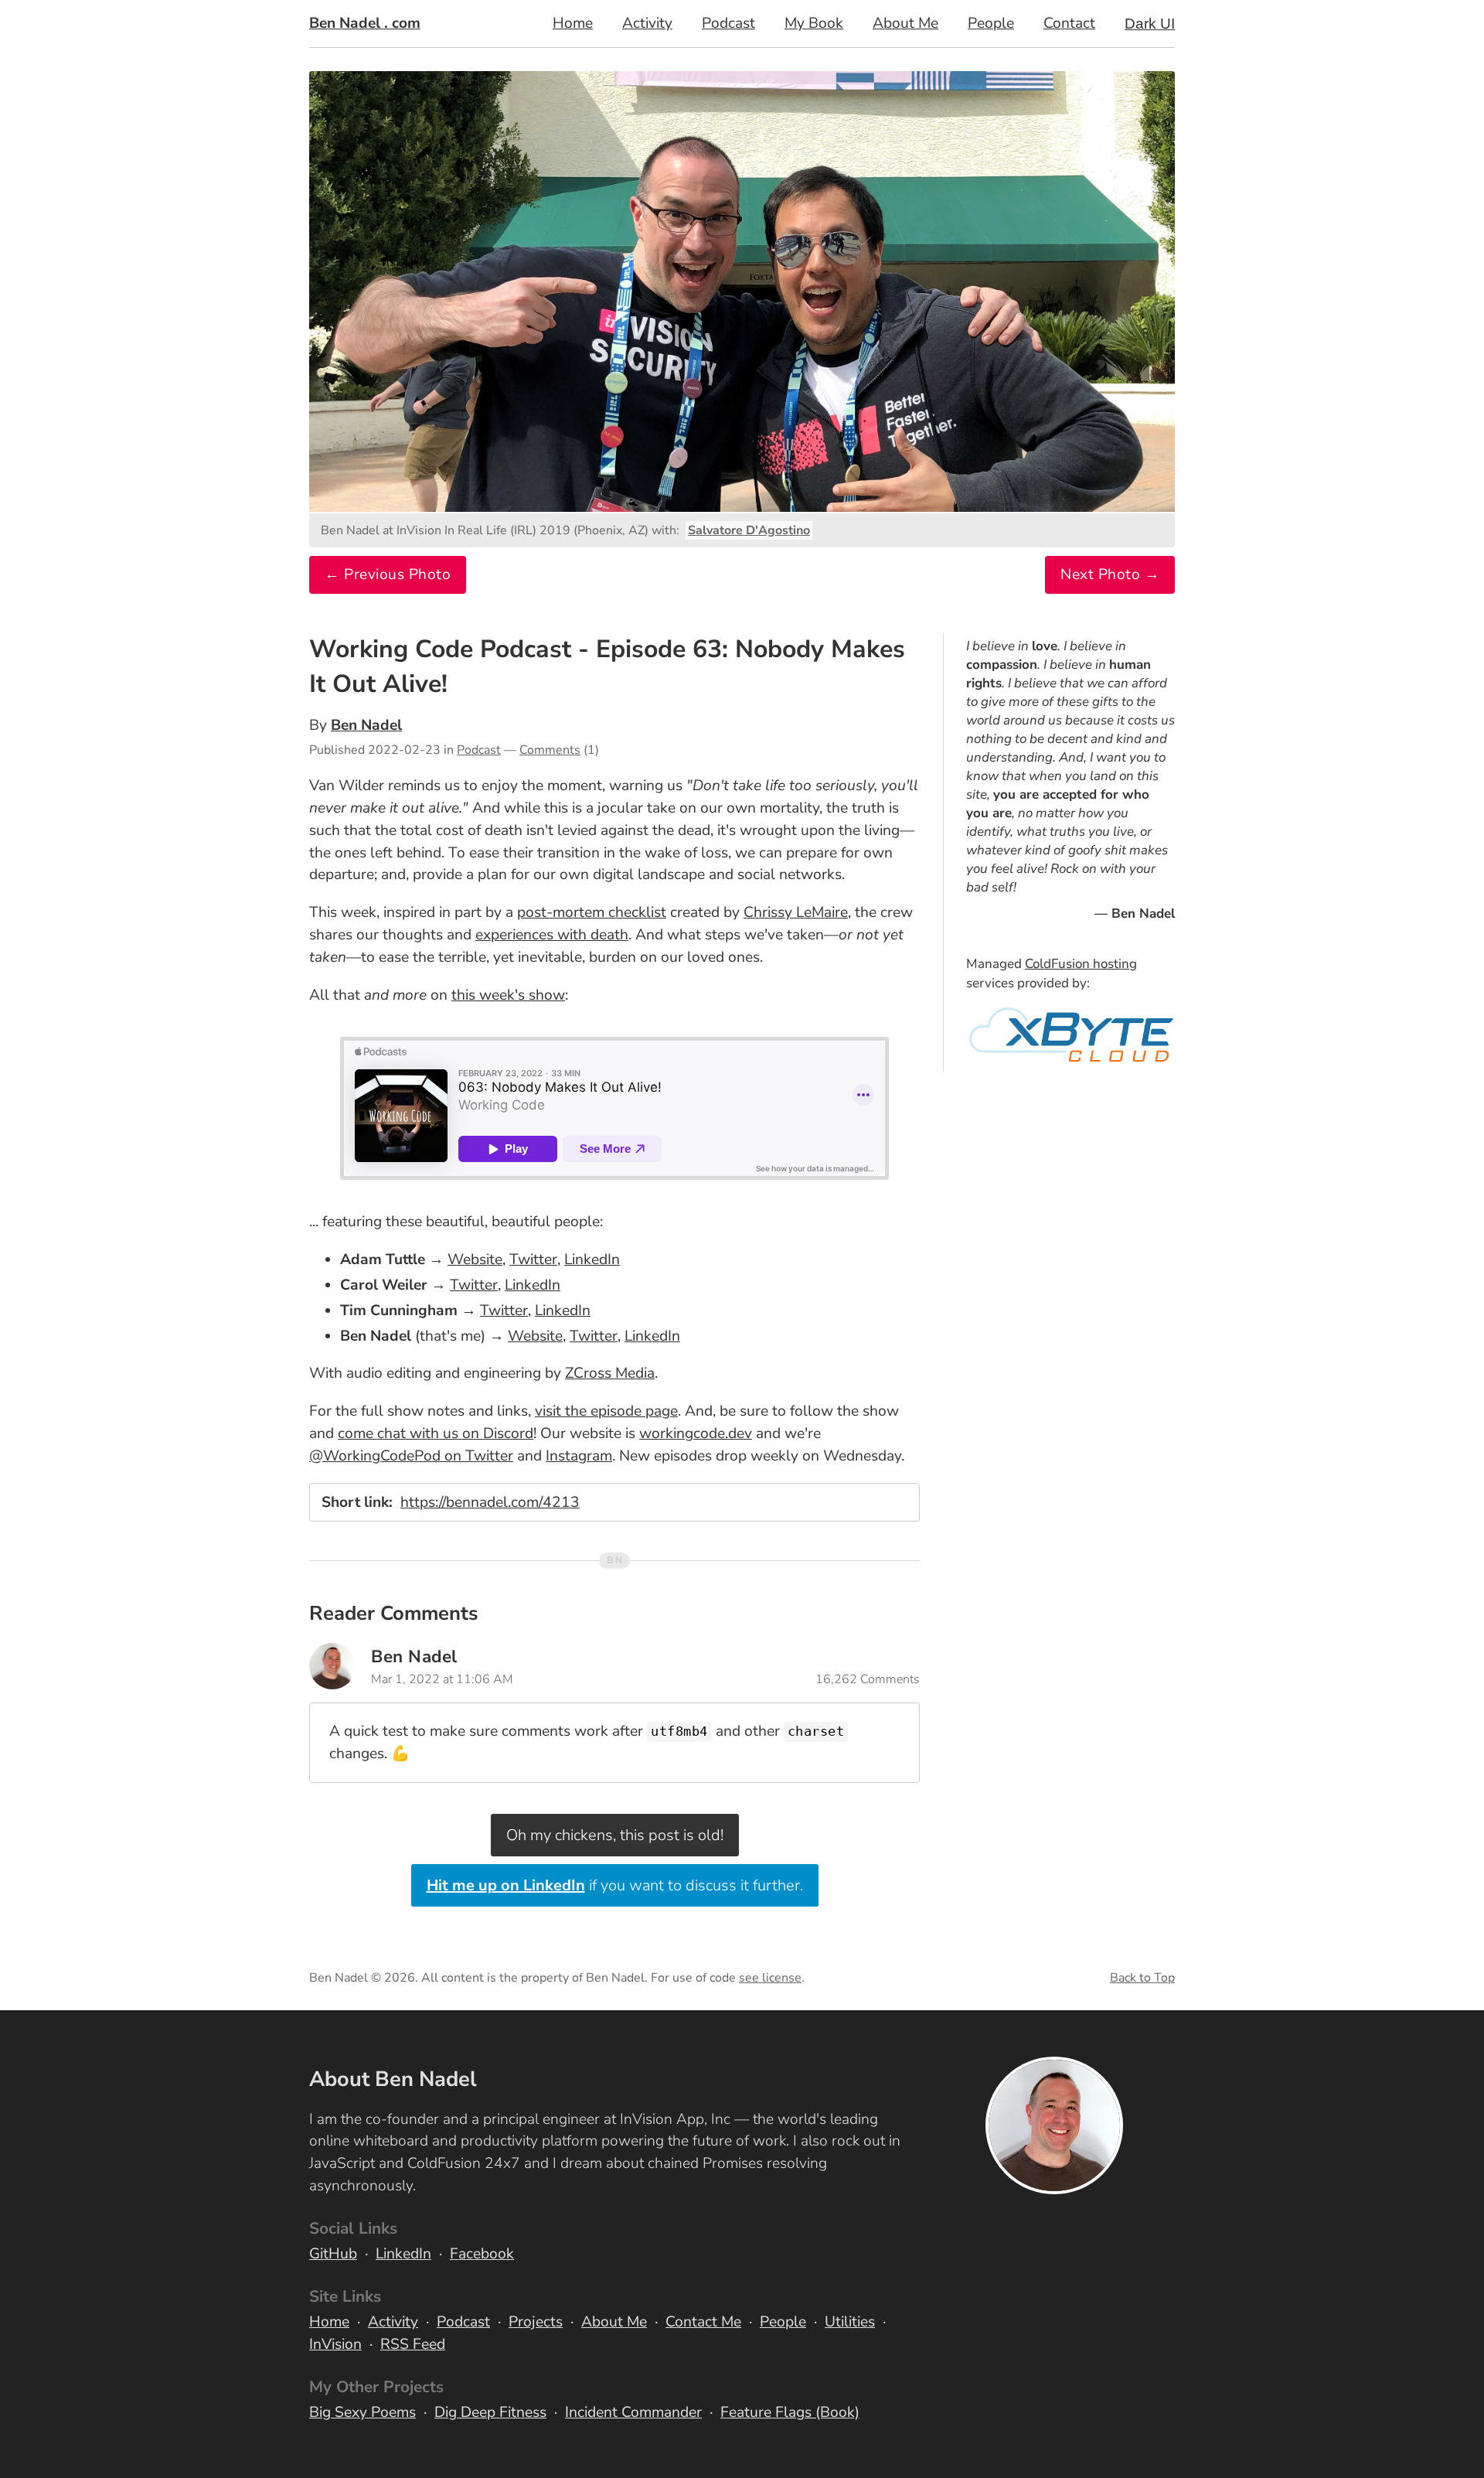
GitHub (333, 2254)
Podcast (728, 23)
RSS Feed (413, 2344)
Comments (550, 750)
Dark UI (1150, 24)
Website (475, 1259)
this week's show (508, 995)
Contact (1069, 23)
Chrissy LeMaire (796, 912)
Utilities (850, 2322)
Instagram (579, 1456)
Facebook (482, 2254)
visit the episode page (606, 1411)
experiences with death (552, 935)
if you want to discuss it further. (615, 1885)
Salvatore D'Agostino (749, 530)
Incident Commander (633, 2412)
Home (573, 23)
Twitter (533, 1259)
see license (770, 1978)
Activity (647, 23)
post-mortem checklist (592, 912)
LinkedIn (592, 1259)
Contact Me (703, 2322)
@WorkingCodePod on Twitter (411, 1456)
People (991, 23)
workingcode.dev (696, 1433)
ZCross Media (610, 1373)
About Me (905, 23)
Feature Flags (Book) (790, 2412)
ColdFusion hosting (1081, 964)
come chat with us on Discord (436, 1433)
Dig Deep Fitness (490, 2412)
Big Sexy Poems (362, 2412)
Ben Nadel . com (365, 23)
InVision (335, 2344)
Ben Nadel (366, 725)
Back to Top (1142, 1978)
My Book (814, 23)
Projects (536, 2322)
